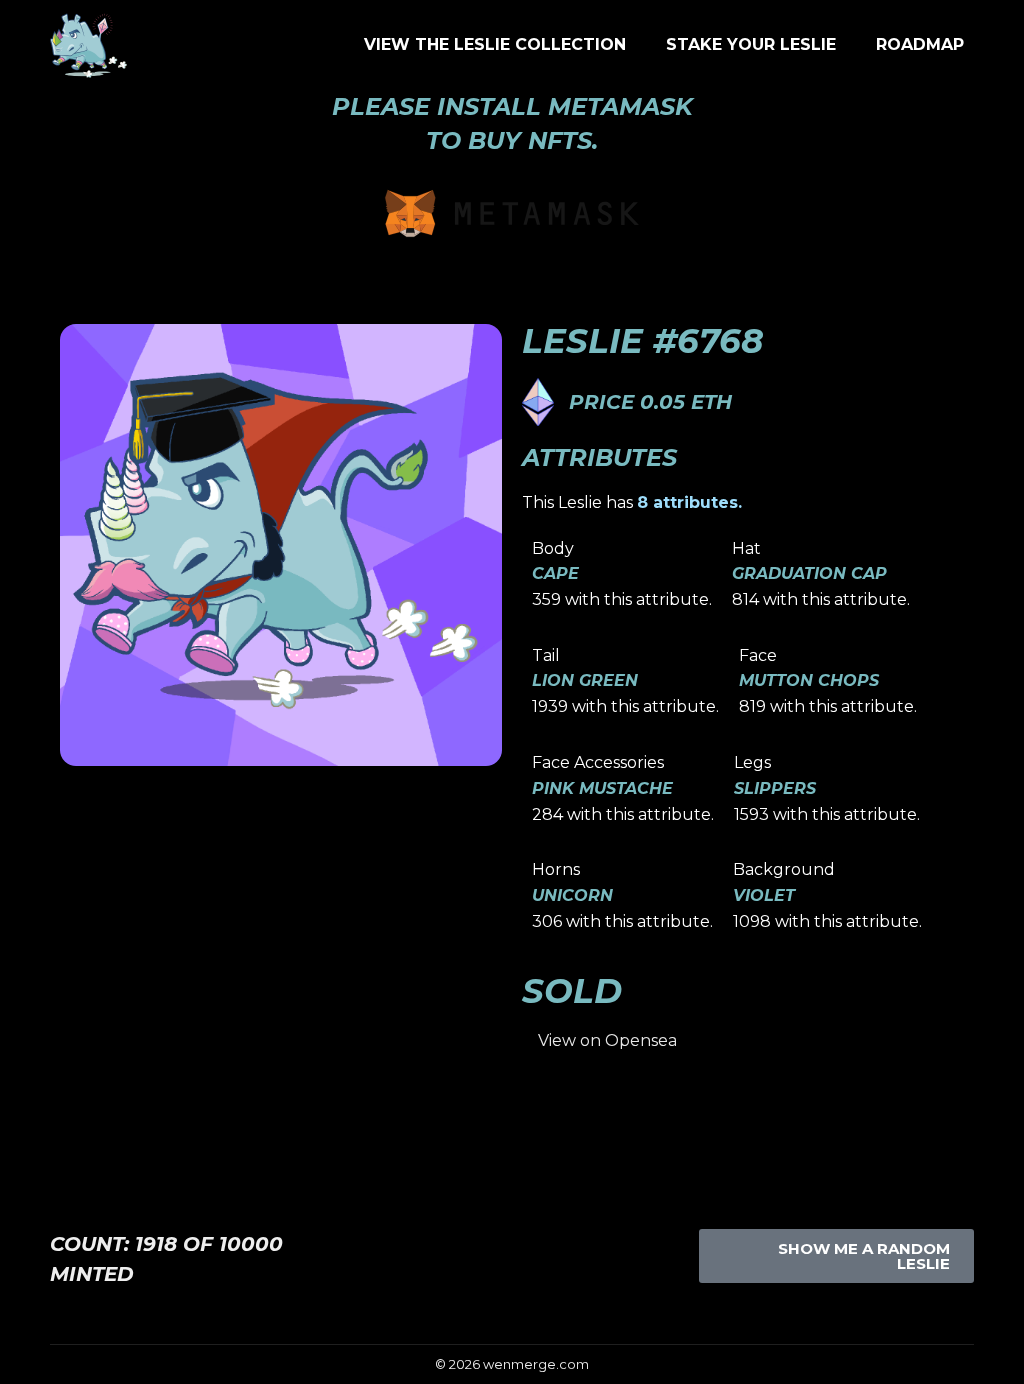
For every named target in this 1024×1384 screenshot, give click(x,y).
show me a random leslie (864, 1256)
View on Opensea (607, 1040)
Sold (572, 991)
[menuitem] (495, 45)
